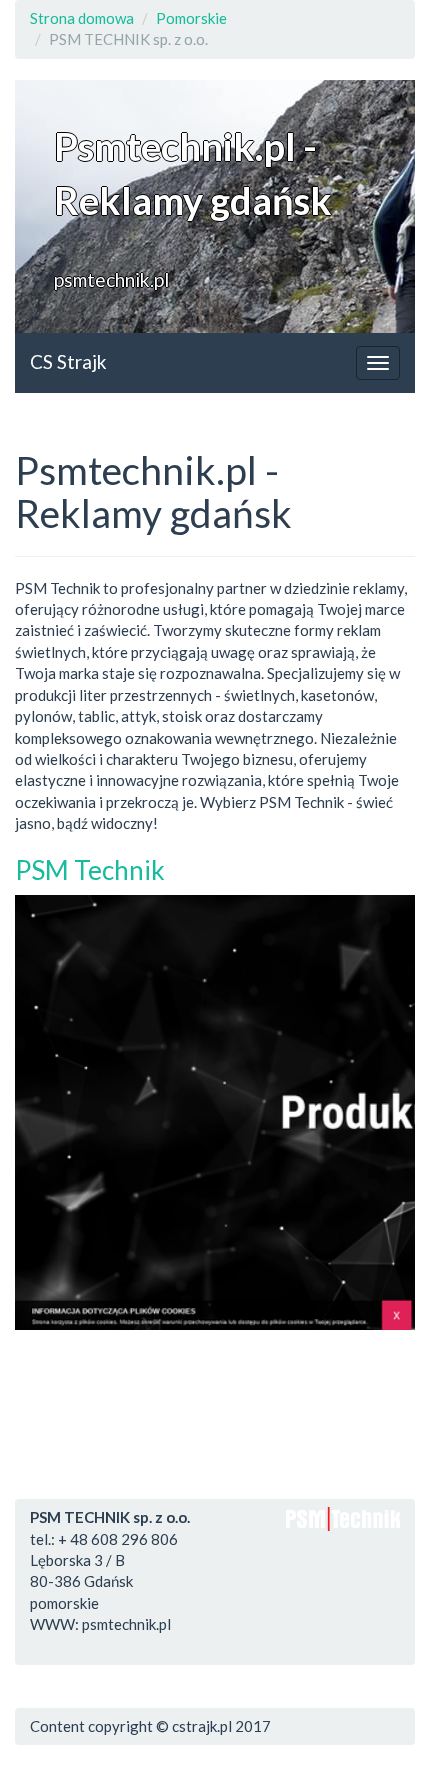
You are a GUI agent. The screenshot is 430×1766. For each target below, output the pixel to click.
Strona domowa (82, 18)
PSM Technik (90, 870)
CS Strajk (68, 361)
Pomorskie (191, 18)
